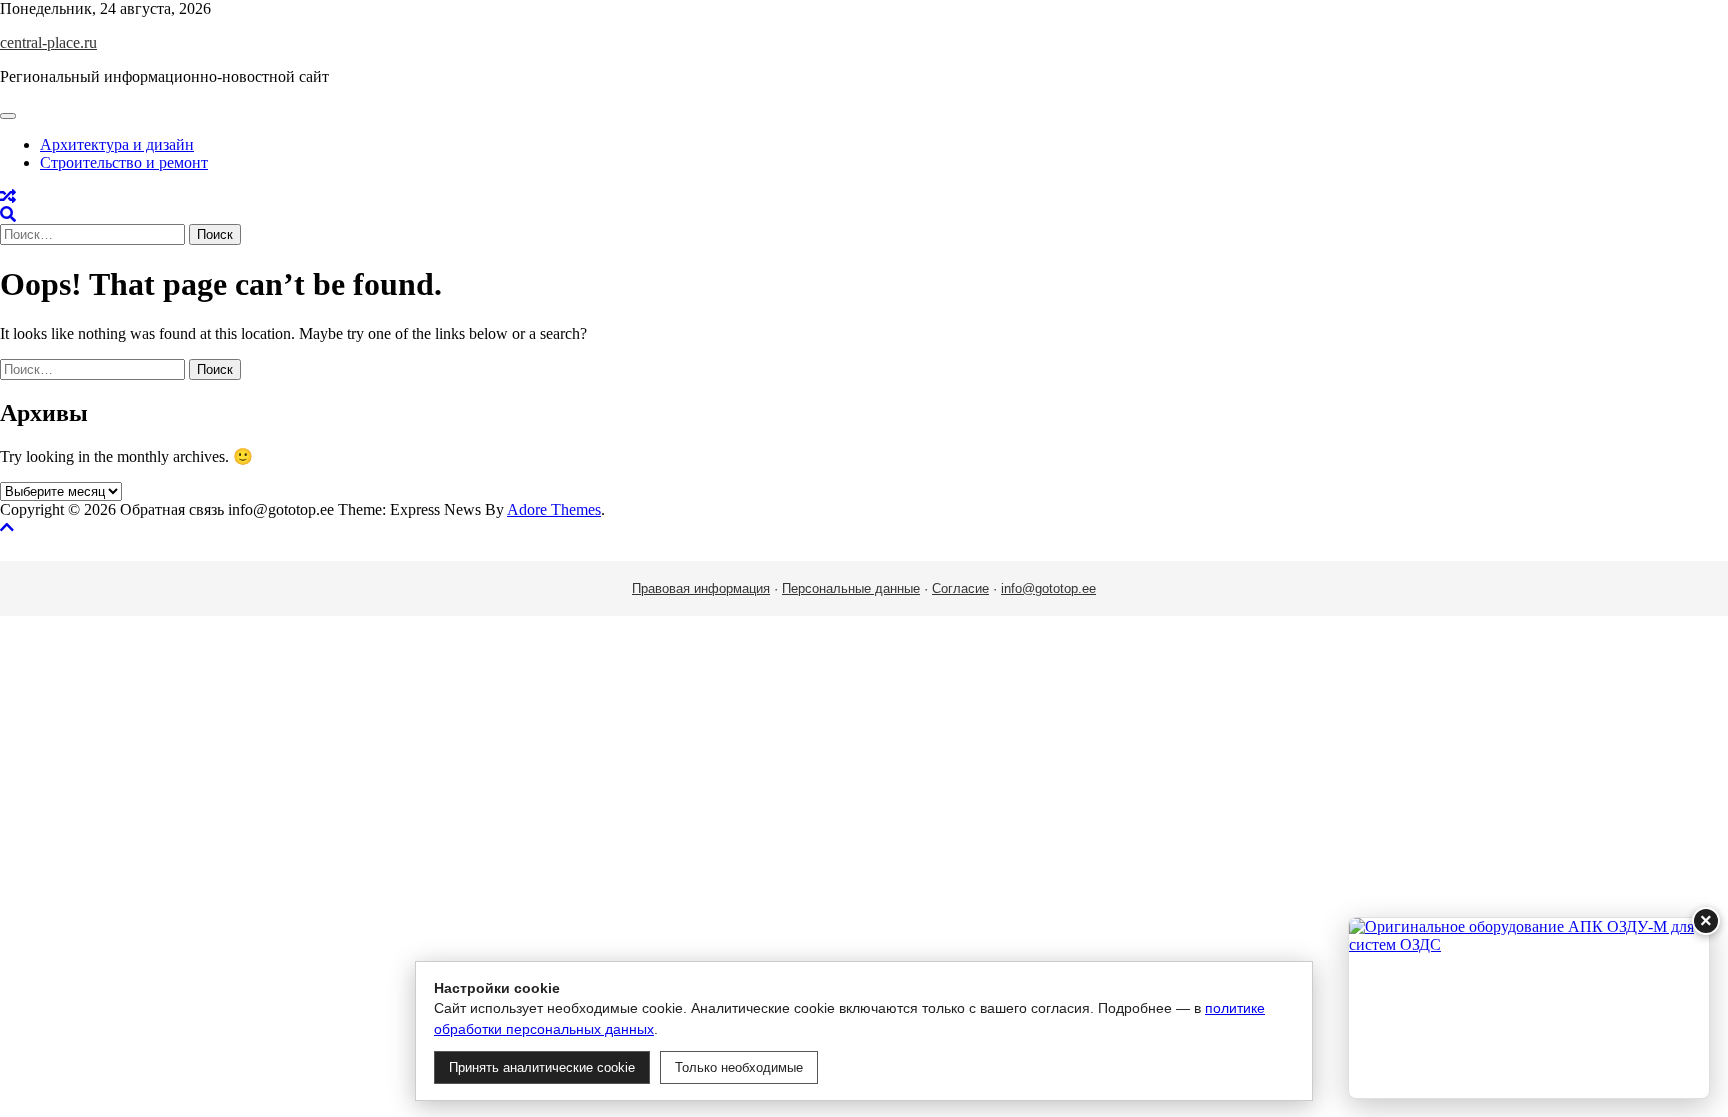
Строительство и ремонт (124, 162)
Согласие (960, 588)
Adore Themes (554, 509)
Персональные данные (851, 588)
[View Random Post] (8, 196)
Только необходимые (739, 1067)
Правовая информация (701, 588)
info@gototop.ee (1048, 588)
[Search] (8, 214)
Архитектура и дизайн (117, 144)
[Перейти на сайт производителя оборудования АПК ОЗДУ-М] (1529, 1008)
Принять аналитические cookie (542, 1067)
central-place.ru (48, 42)
